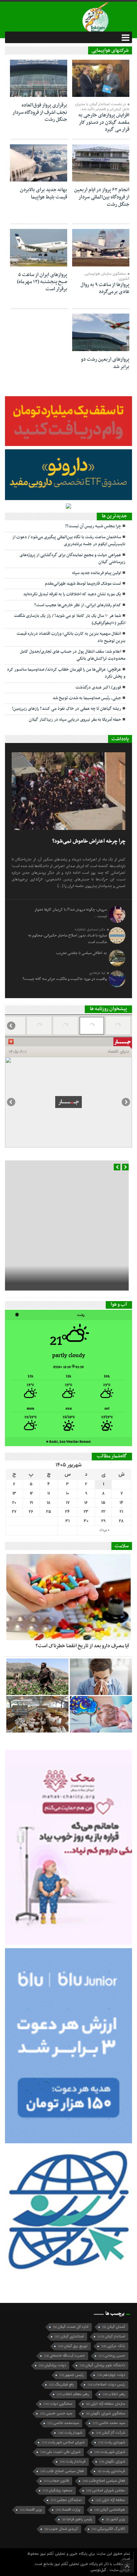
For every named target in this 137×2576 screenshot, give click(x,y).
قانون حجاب (56, 2481)
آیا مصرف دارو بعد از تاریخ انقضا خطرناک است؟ (82, 1646)
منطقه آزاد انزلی (110, 2500)
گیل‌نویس (99, 2570)
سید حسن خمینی (56, 2414)
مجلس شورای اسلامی (106, 2491)
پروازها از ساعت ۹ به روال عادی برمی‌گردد (105, 288)
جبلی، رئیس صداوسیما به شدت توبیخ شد (87, 698)
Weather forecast (69, 1442)
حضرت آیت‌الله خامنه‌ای (65, 2356)
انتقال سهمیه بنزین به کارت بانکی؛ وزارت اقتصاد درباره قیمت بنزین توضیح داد (71, 637)
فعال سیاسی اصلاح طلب (62, 2471)
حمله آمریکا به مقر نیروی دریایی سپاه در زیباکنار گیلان (75, 720)
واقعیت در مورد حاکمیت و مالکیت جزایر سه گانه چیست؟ (65, 979)
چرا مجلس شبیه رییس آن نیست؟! (93, 526)
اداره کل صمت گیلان (71, 2327)
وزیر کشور (116, 2519)
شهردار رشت (70, 2433)
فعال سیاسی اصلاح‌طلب (104, 2481)
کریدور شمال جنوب (61, 2529)
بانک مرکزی (113, 2346)
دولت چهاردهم (111, 2375)
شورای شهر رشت (110, 2452)
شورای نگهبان (112, 2462)
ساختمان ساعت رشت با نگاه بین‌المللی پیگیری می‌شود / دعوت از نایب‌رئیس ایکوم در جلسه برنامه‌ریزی (69, 541)
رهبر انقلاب (114, 2394)
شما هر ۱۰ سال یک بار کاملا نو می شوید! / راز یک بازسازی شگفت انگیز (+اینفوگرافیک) (70, 619)
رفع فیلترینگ (62, 2385)
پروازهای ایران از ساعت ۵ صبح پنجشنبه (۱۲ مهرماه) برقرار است (42, 282)
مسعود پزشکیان (58, 2491)
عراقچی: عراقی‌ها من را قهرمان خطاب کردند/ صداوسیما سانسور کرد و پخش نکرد (66, 673)
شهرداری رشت (112, 2442)
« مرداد (104, 1530)
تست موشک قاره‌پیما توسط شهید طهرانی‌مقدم (83, 584)
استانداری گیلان (69, 2337)
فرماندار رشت (73, 2462)
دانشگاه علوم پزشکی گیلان (102, 2365)
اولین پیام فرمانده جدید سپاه (97, 573)
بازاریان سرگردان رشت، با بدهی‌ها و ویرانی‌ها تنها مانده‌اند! (77, 1228)
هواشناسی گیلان (110, 2510)
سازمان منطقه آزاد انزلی (106, 2404)
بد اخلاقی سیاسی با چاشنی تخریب (81, 953)
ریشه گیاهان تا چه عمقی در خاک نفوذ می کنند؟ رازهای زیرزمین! (67, 709)
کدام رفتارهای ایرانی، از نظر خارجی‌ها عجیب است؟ (78, 605)
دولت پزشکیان (52, 2365)
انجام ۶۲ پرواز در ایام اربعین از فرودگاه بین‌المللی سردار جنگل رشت (102, 197)
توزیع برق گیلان (73, 2346)
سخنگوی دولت (58, 2404)
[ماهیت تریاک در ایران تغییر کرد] (37, 1677)
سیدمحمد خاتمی (63, 2423)
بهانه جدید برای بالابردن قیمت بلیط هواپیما (44, 193)
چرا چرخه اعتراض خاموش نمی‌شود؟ (89, 841)
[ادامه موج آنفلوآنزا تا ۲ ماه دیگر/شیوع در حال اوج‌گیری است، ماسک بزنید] (101, 1677)
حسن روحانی (112, 2356)
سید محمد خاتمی (109, 2423)
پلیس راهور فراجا (77, 2519)
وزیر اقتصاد (31, 2510)
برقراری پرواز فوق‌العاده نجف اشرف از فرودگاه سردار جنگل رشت (40, 112)
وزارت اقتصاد (68, 2510)
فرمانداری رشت (111, 2471)
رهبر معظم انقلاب (73, 2394)
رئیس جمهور (71, 2375)
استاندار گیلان (111, 2337)
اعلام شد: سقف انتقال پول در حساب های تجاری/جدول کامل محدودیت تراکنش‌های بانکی (73, 655)
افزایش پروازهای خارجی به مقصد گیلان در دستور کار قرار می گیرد (104, 122)
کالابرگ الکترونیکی (108, 2529)
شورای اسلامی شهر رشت (63, 2442)
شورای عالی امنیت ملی (61, 2452)
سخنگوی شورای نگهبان (106, 2414)
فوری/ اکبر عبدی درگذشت (98, 688)
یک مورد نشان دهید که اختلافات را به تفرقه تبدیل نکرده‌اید (72, 594)
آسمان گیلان (114, 2327)
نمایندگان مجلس (66, 2500)
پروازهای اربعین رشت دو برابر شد (105, 363)
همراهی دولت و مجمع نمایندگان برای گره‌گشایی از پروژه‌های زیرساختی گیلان (72, 559)
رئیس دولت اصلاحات (106, 2385)
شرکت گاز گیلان (111, 2433)
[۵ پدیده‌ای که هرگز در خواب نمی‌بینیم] (101, 1714)
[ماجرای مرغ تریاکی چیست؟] (37, 1714)
